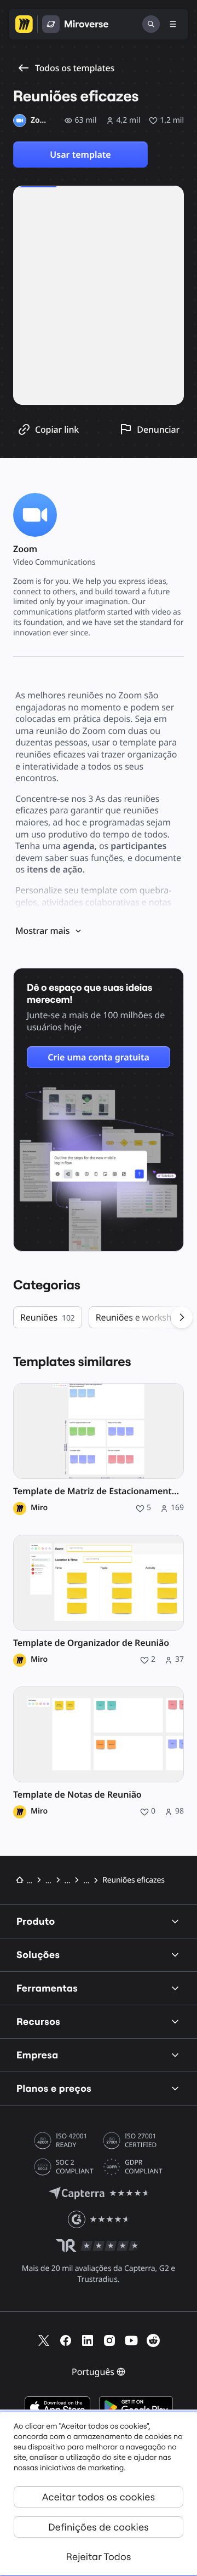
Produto (36, 1921)
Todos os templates (75, 68)
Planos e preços (54, 2088)
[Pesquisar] (151, 24)
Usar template (80, 154)
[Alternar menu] (173, 24)
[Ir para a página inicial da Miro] (24, 24)
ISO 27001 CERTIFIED (141, 2141)
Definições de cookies (99, 2527)
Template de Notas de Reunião (77, 1795)
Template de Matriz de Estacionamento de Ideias (99, 1491)
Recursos (38, 2021)
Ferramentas (47, 1988)
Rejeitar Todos (99, 2557)
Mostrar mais (42, 931)
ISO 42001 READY (71, 2141)
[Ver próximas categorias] (182, 1317)
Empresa (37, 2055)
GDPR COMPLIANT (144, 2167)
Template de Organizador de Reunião (91, 1643)
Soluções (38, 1955)
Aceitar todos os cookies (99, 2497)
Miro (39, 1508)
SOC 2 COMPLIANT (75, 2167)
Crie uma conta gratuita (99, 1057)
